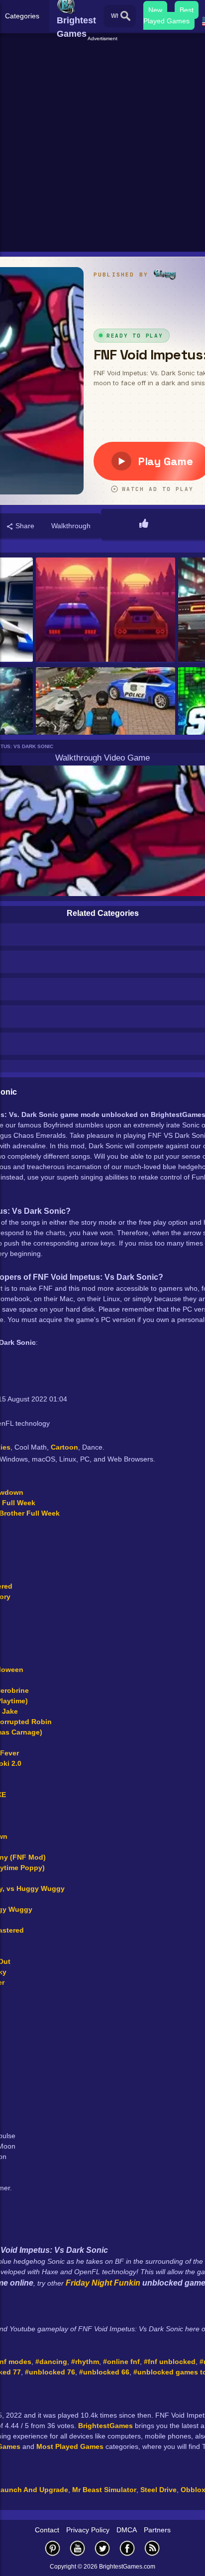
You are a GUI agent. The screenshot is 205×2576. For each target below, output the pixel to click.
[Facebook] (127, 2548)
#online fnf (121, 2362)
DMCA (127, 2530)
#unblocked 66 (104, 2372)
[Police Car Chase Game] (105, 720)
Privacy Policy (88, 2530)
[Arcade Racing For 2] (105, 610)
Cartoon (64, 1447)
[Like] (144, 524)
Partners (157, 2530)
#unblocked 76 (50, 2372)
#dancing (51, 2362)
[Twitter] (102, 2548)
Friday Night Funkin (103, 2283)
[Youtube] (78, 2548)
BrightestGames (105, 2426)
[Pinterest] (53, 2548)
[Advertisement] (102, 145)
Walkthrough (71, 526)
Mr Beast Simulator (104, 2490)
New (155, 10)
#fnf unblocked (170, 2362)
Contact (47, 2530)
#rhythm (85, 2362)
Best (187, 10)
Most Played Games (70, 2446)
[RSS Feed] (152, 2548)
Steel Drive (158, 2490)
